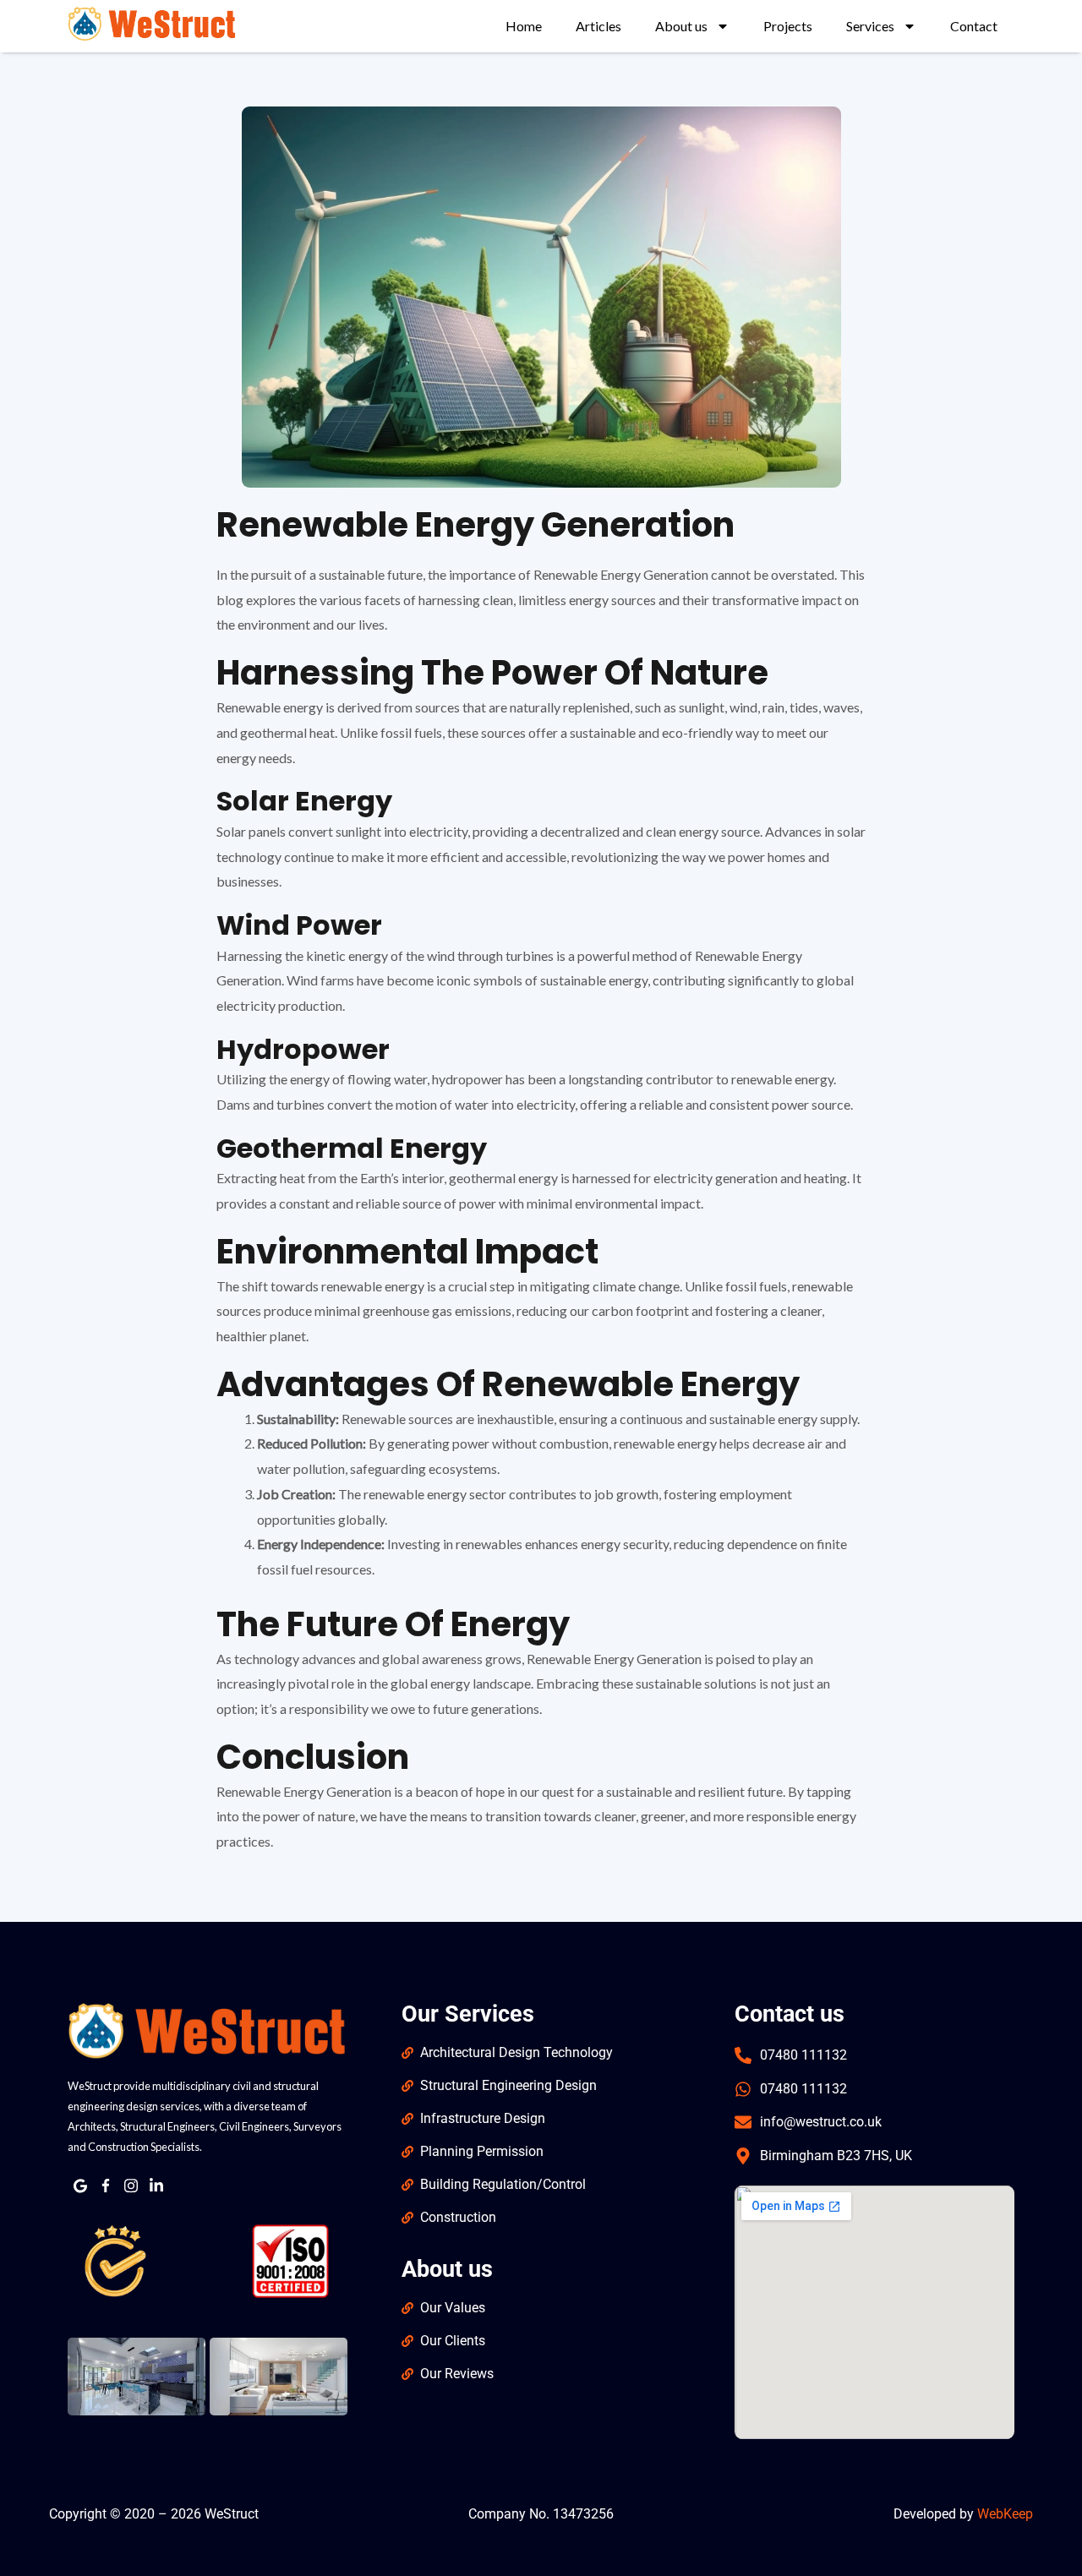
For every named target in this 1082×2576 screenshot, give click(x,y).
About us (681, 26)
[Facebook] (106, 2186)
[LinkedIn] (156, 2186)
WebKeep (1005, 2514)
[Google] (80, 2186)
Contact (974, 26)
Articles (598, 26)
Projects (788, 26)
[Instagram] (131, 2186)
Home (524, 26)
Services (870, 26)
